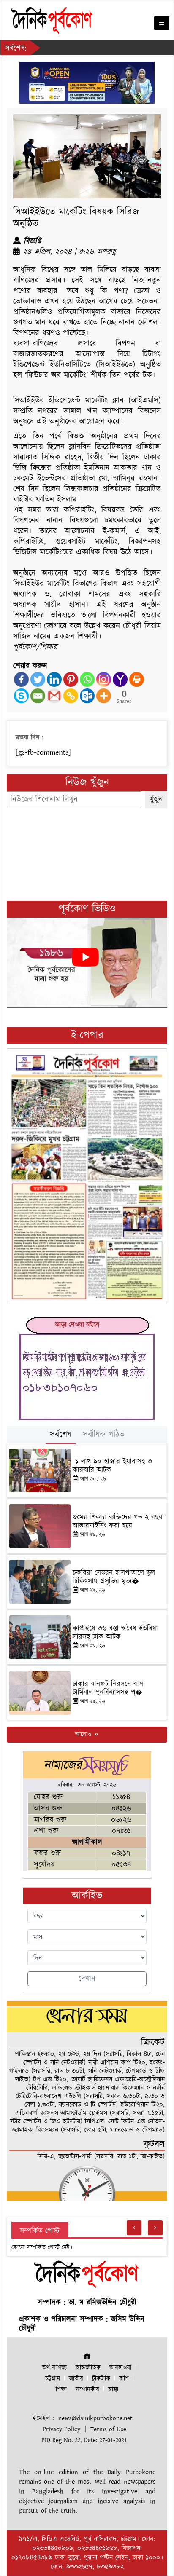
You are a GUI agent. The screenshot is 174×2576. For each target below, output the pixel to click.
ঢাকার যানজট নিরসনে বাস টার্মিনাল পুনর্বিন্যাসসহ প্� (108, 1688)
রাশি (124, 2379)
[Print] (137, 679)
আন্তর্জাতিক (88, 2368)
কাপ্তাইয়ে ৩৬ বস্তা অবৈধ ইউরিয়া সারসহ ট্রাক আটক (115, 1633)
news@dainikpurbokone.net (95, 2418)
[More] (104, 696)
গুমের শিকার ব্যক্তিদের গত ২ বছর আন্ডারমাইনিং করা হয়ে (118, 1521)
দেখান (87, 1979)
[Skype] (21, 696)
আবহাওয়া (120, 2368)
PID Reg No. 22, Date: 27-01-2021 (84, 2440)
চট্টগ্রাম (53, 2379)
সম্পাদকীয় (87, 2390)
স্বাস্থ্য (113, 2390)
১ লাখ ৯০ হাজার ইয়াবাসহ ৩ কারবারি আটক (112, 1466)
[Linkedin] (54, 679)
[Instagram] (104, 679)
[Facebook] (21, 679)
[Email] (38, 696)
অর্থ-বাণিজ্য (54, 2368)
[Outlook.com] (87, 696)
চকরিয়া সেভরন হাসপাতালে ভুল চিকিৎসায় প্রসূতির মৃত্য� (114, 1577)
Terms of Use (108, 2429)
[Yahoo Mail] (120, 679)
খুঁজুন (156, 799)
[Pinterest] (71, 679)
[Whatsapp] (87, 679)
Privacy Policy (61, 2429)
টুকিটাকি (101, 2379)
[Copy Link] (71, 696)
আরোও (84, 1734)
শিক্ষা (61, 2390)
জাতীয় (76, 2379)
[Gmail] (54, 696)
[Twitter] (38, 679)
